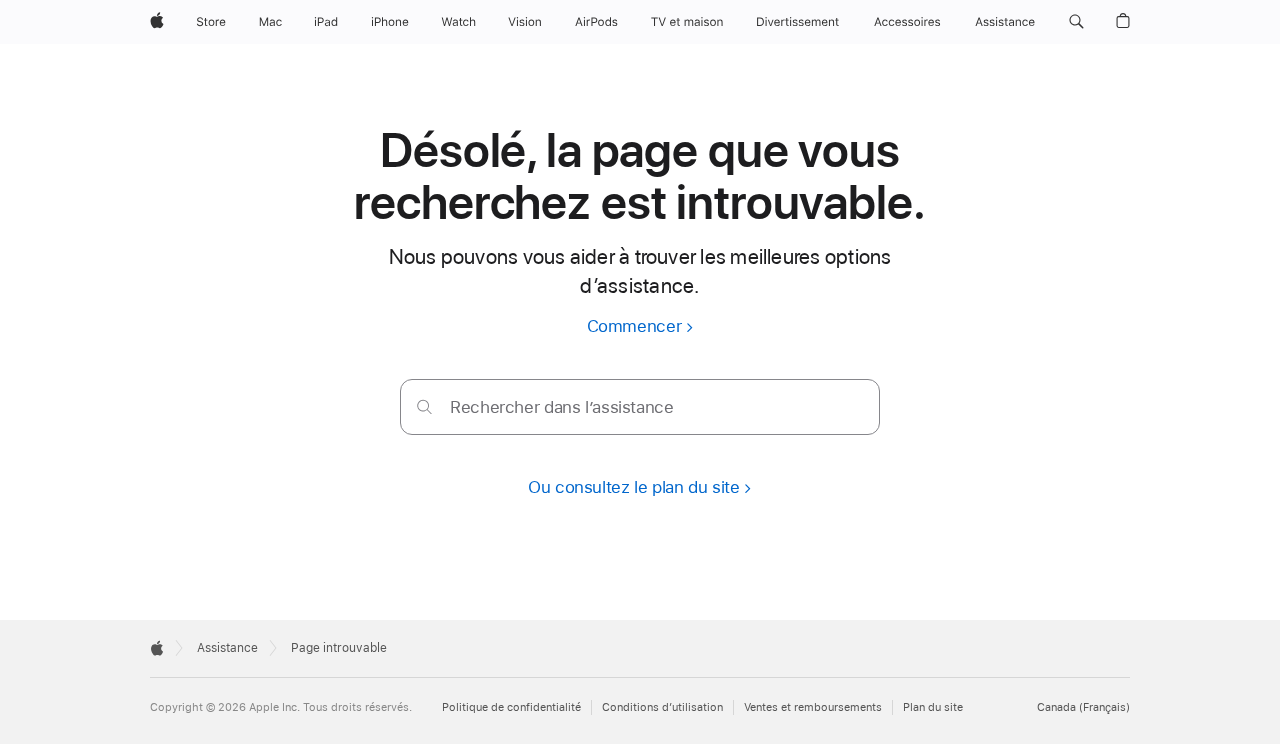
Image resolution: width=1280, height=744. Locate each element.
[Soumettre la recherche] (424, 406)
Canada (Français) (1083, 707)
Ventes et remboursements (813, 707)
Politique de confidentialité (511, 707)
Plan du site (933, 707)
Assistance (227, 648)
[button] (1076, 22)
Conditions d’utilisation (662, 707)
